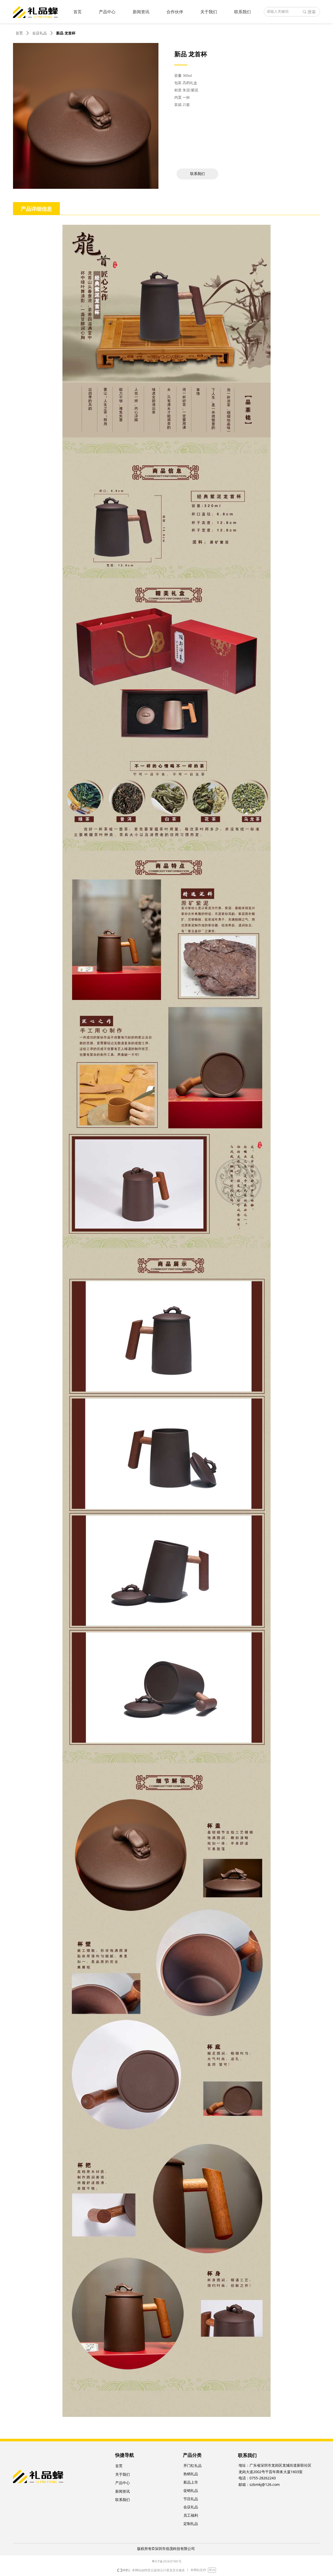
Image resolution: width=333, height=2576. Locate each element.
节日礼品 (191, 2499)
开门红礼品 (193, 2466)
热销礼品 (191, 2474)
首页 (19, 33)
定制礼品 (191, 2524)
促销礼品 (191, 2491)
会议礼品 (40, 33)
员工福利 (191, 2515)
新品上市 (191, 2482)
